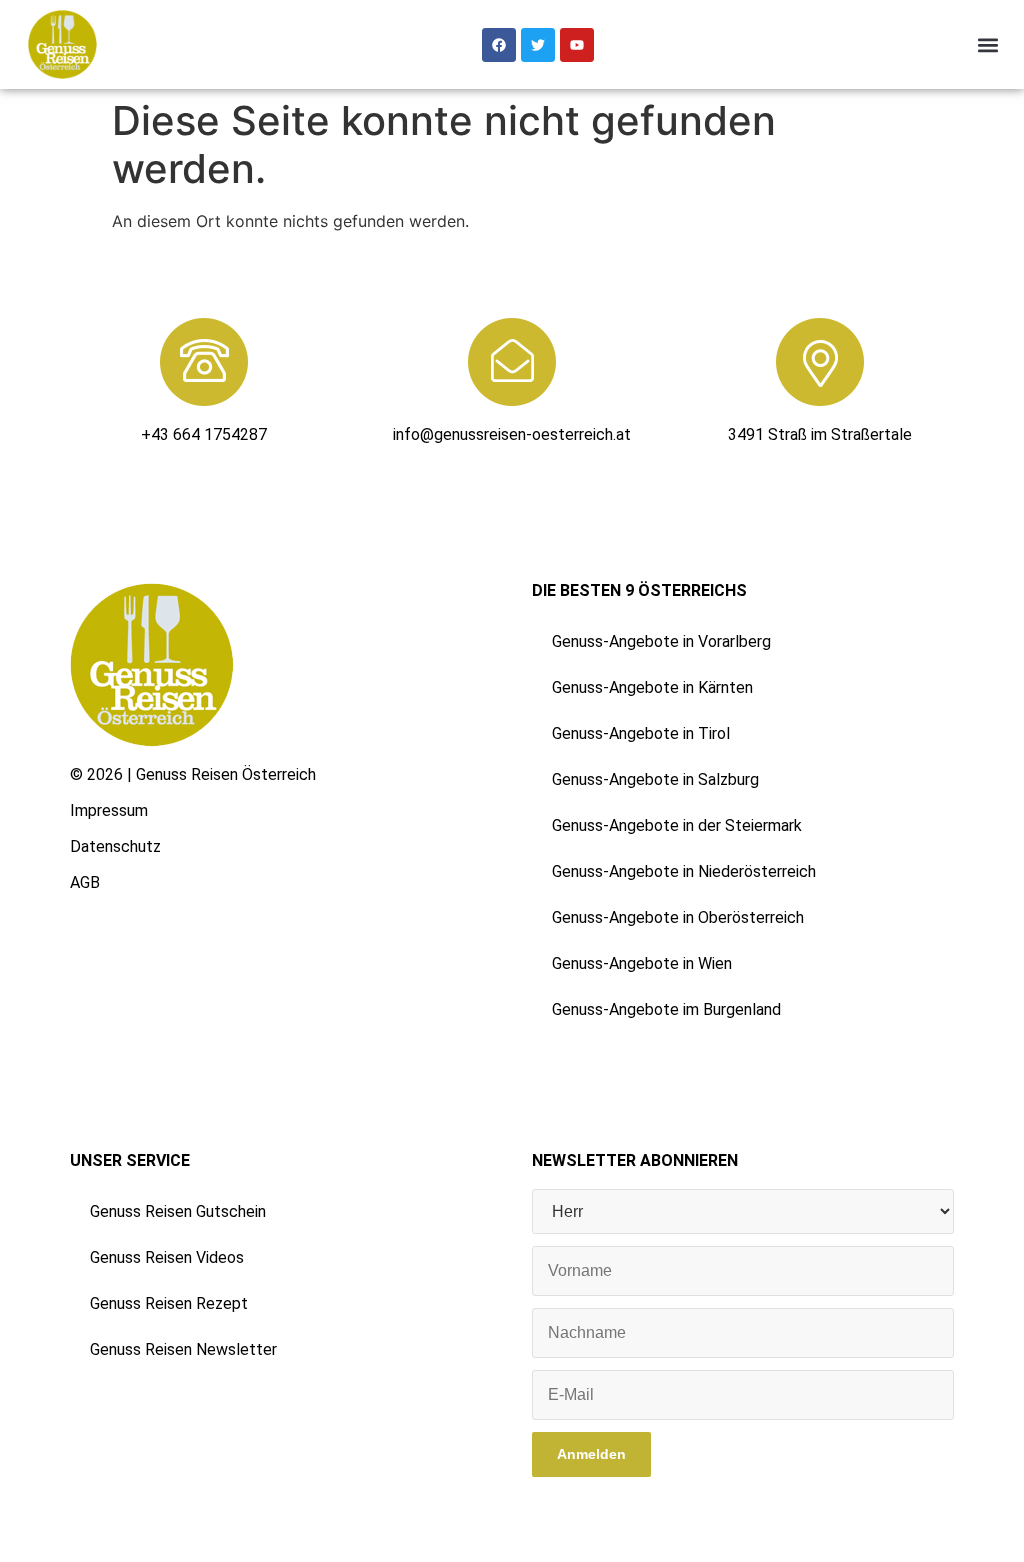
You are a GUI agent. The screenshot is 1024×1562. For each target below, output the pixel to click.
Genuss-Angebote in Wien (642, 963)
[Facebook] (499, 45)
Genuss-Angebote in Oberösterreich (678, 917)
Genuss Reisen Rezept (169, 1303)
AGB (85, 882)
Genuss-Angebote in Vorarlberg (661, 641)
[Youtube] (577, 45)
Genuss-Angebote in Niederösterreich (684, 871)
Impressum (109, 810)
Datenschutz (115, 846)
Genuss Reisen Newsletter (183, 1349)
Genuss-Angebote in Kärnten (652, 687)
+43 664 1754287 (204, 434)
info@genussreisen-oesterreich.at (512, 434)
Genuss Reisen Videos (167, 1257)
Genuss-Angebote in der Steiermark (677, 825)
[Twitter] (538, 45)
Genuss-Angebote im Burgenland (666, 1009)
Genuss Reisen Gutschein (178, 1211)
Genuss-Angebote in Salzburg (655, 779)
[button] (987, 44)
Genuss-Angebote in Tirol (641, 733)
